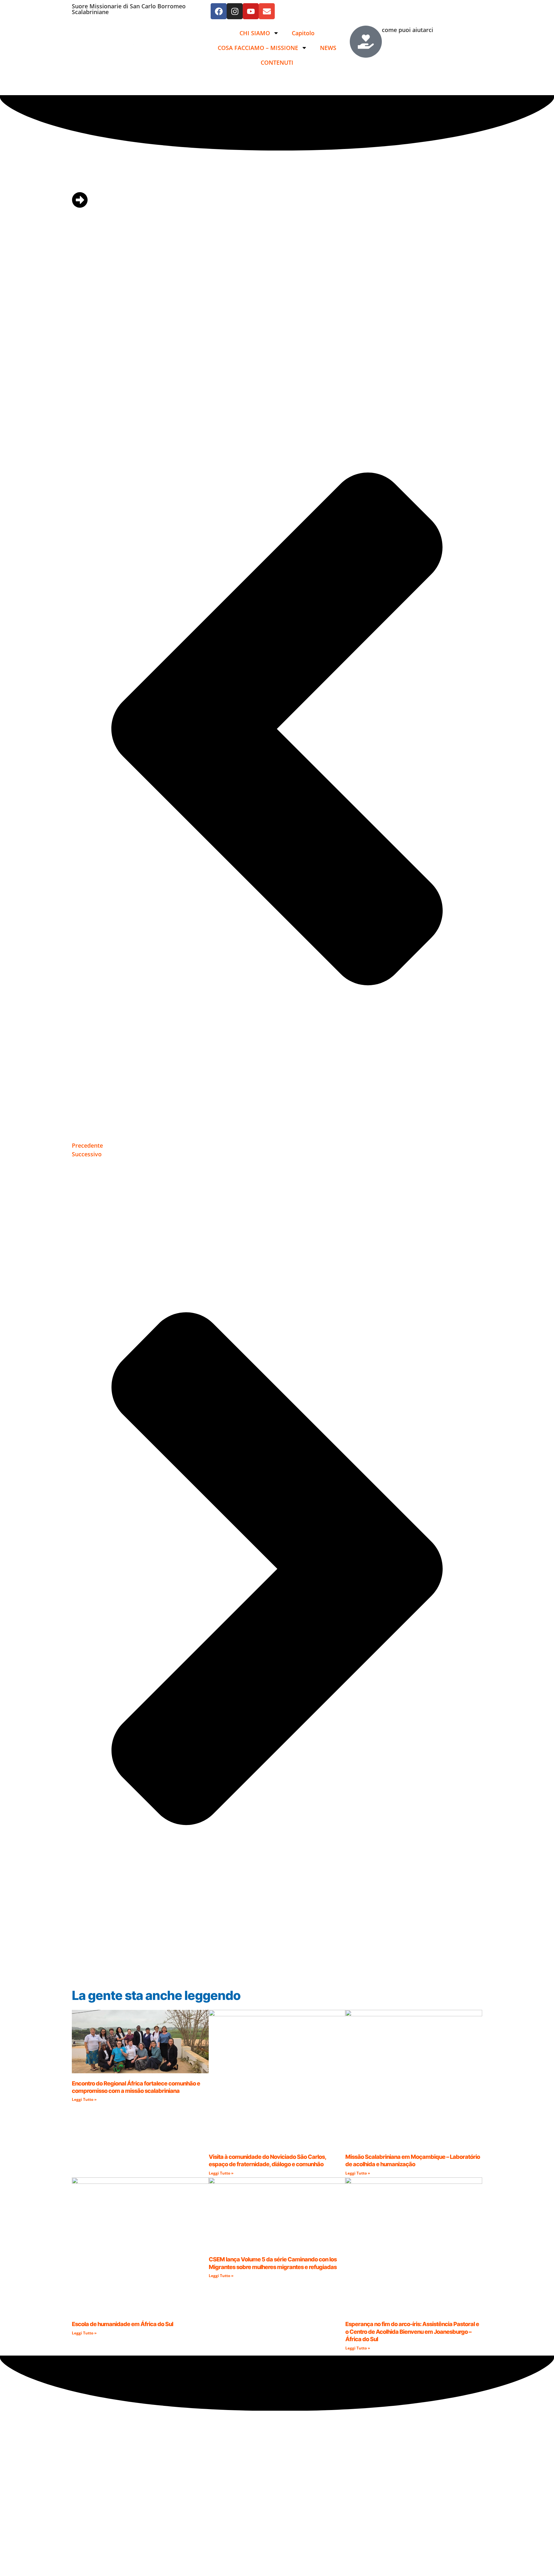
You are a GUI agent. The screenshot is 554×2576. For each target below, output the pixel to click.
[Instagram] (235, 11)
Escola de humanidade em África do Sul (122, 2324)
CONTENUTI (277, 62)
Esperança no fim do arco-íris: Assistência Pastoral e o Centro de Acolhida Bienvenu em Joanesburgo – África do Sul (412, 2332)
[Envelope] (267, 11)
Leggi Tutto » (84, 2099)
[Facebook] (219, 11)
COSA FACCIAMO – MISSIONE (258, 48)
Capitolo (303, 33)
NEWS (328, 48)
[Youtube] (251, 11)
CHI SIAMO (255, 33)
